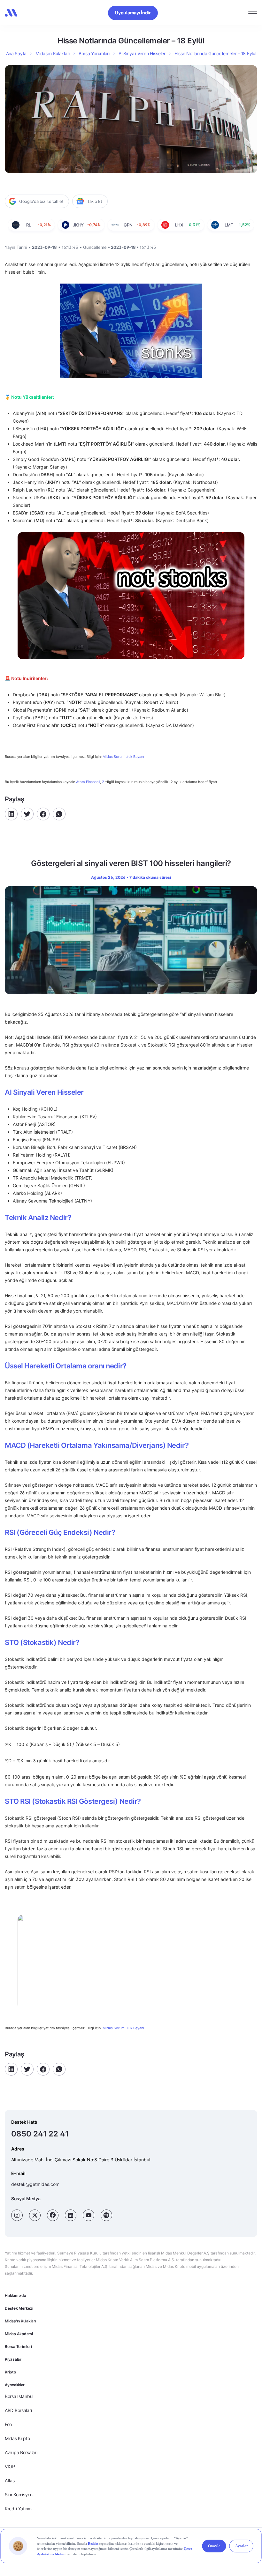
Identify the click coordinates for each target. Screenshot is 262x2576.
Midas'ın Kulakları (20, 2321)
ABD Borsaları (18, 2410)
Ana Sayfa (16, 53)
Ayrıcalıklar (15, 2385)
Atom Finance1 (88, 782)
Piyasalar (13, 2359)
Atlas (10, 2480)
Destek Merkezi (19, 2308)
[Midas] (11, 13)
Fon (8, 2424)
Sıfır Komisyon (19, 2495)
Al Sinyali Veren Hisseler (142, 53)
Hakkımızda (15, 2295)
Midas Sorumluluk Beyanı (123, 757)
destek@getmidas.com (35, 2184)
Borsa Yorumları (94, 53)
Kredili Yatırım (18, 2509)
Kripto (10, 2372)
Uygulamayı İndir (133, 13)
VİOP (10, 2466)
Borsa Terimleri (18, 2347)
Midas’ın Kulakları (53, 53)
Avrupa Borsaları (21, 2452)
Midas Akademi (19, 2334)
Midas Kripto (17, 2438)
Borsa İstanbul (19, 2396)
